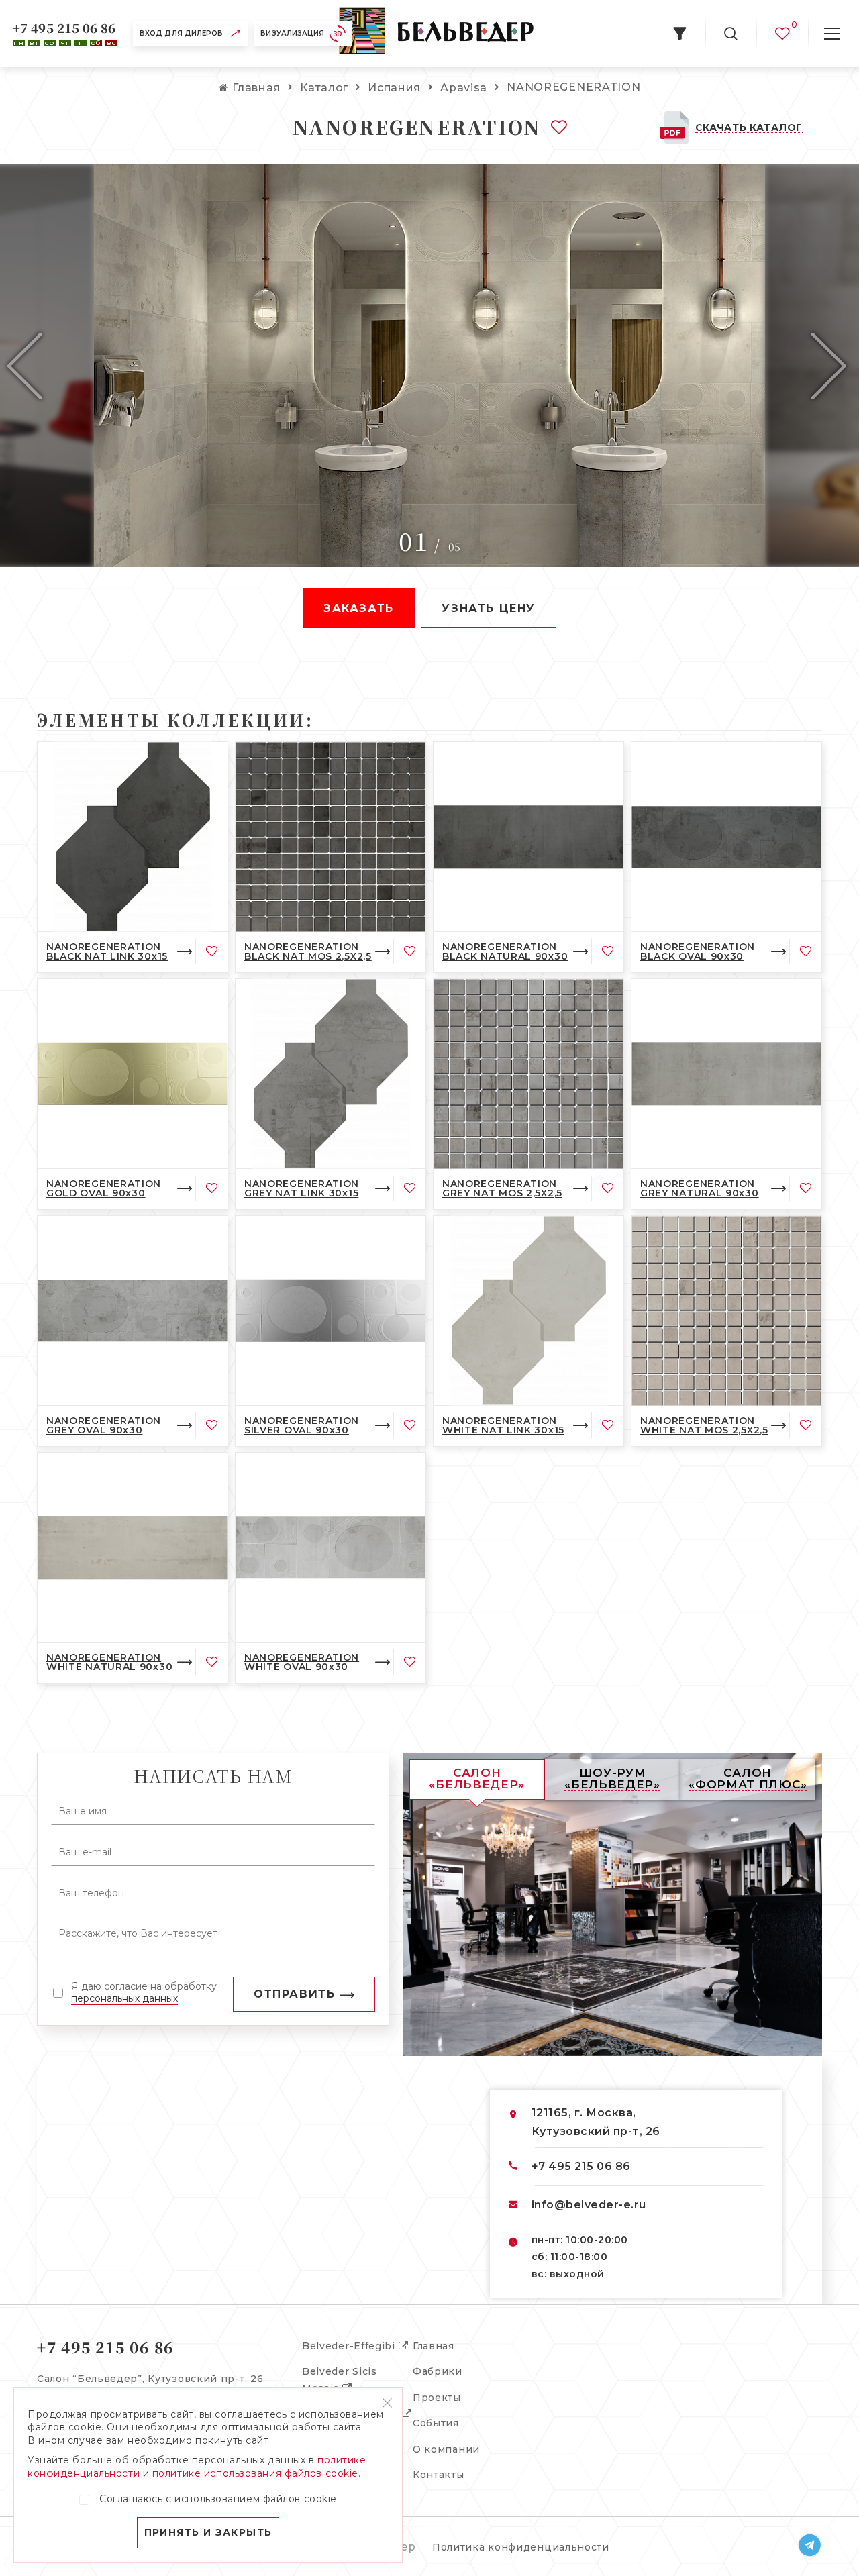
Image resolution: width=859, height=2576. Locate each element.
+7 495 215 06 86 (64, 28)
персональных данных (124, 1998)
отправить (294, 1994)
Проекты (437, 2398)
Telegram (810, 2545)
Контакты (439, 2475)
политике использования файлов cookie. (257, 2473)
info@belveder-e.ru (589, 2205)
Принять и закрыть (208, 2532)
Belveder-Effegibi (350, 2346)
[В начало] (436, 34)
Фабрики (438, 2371)
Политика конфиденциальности (521, 2547)
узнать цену (489, 608)
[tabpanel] (429, 366)
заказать (359, 608)
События (436, 2423)
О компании (446, 2449)
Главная (434, 2346)
